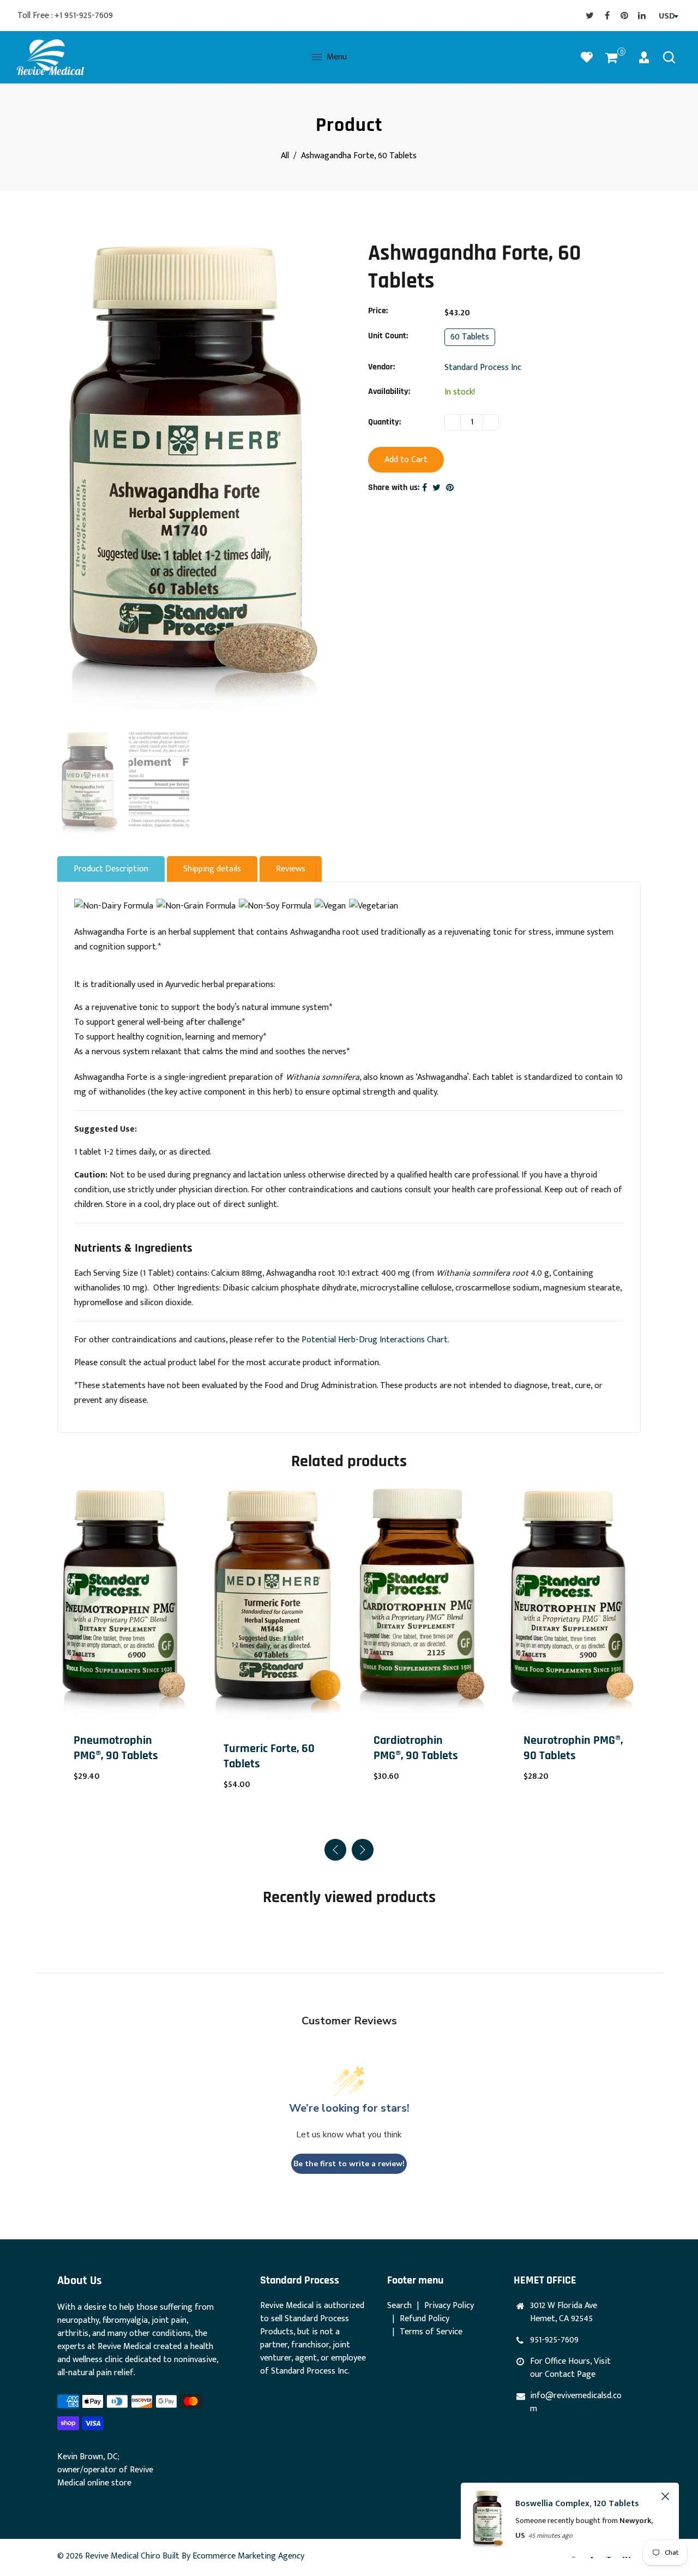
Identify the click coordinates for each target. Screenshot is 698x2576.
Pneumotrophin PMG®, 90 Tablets (566, 1748)
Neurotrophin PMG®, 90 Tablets (423, 1748)
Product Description (111, 869)
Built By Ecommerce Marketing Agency (233, 2556)
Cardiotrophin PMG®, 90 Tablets (266, 1748)
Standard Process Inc (483, 367)
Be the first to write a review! (349, 2164)
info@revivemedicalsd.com (576, 2402)
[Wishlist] (587, 57)
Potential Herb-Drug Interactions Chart (375, 1340)
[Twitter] (589, 15)
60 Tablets (470, 337)
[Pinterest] (624, 15)
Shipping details (212, 869)
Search (399, 2306)
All (285, 156)
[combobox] (667, 16)
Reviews (291, 869)
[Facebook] (607, 15)
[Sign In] (644, 57)
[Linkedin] (642, 15)
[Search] (669, 57)
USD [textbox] (667, 16)
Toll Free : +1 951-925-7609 (65, 16)
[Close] (665, 2496)
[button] (363, 1850)
